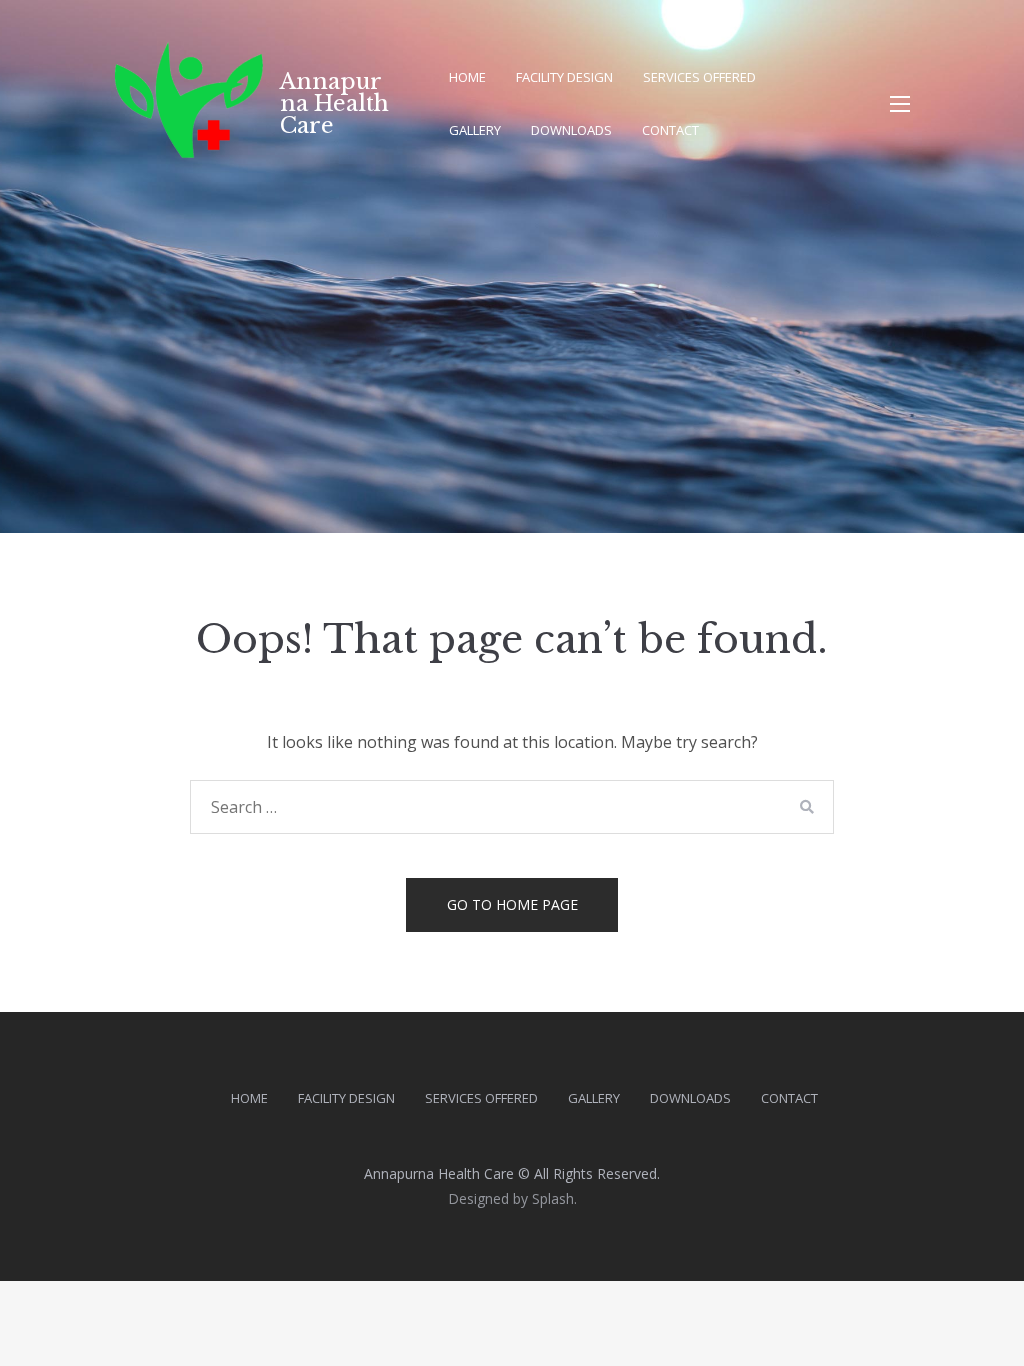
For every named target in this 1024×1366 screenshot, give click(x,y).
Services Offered (699, 77)
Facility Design (564, 77)
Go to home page (512, 904)
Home (467, 77)
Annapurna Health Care (334, 103)
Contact (670, 130)
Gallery (475, 130)
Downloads (571, 130)
